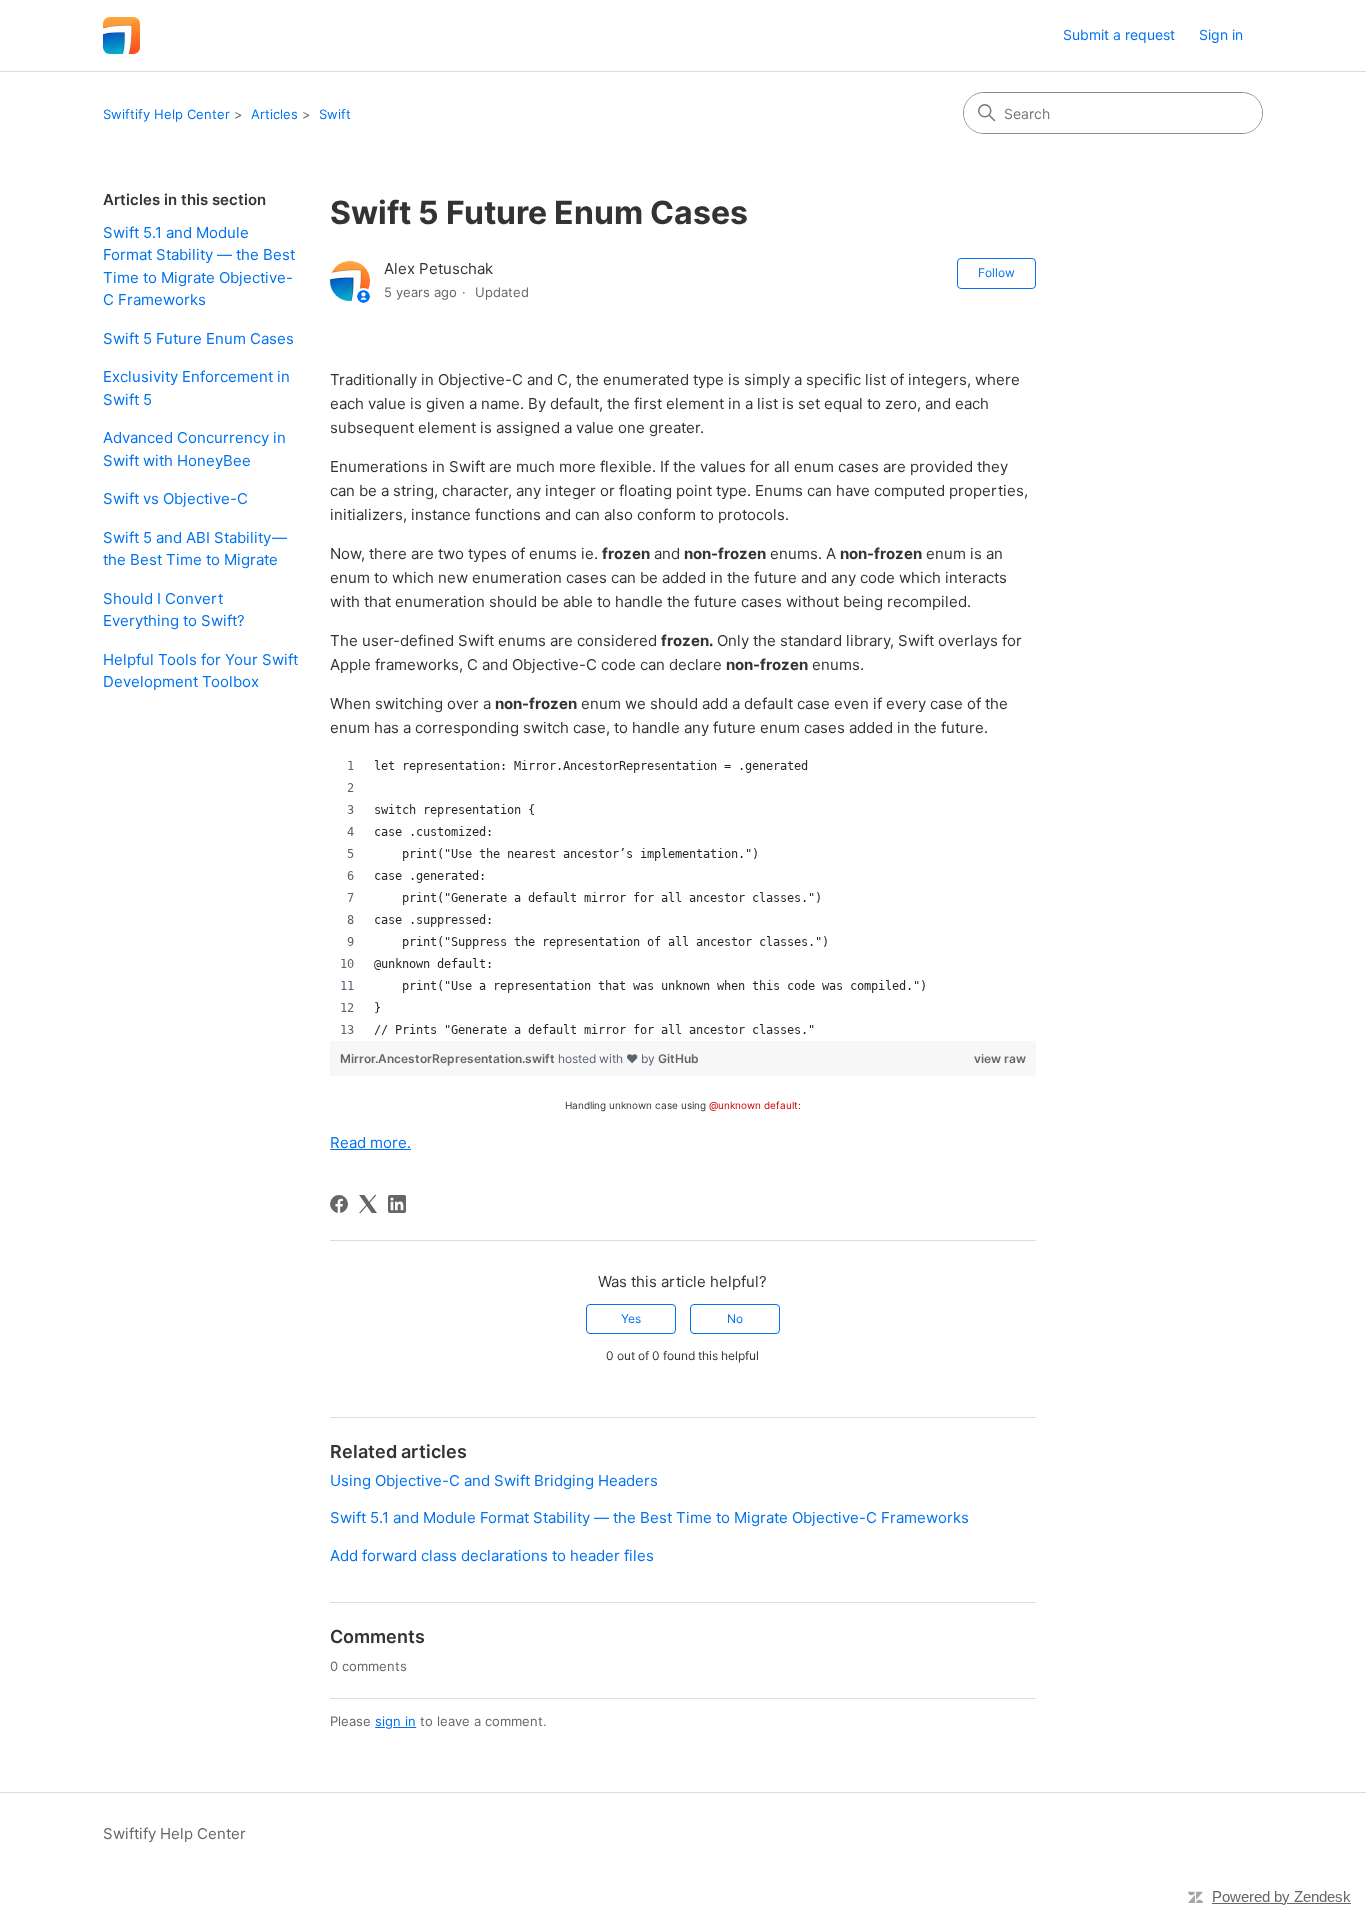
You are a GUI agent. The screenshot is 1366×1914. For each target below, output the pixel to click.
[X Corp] (368, 1204)
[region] (683, 898)
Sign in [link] (1221, 34)
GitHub (678, 1058)
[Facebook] (339, 1204)
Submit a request (1119, 34)
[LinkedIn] (397, 1204)
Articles (274, 114)
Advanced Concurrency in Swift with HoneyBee (194, 449)
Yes (631, 1318)
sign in (395, 1721)
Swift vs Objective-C (175, 498)
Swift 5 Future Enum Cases (198, 338)
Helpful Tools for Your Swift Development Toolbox (200, 671)
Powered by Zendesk (1281, 1896)
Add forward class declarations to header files (492, 1555)
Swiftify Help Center (166, 114)
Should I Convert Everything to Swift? (174, 610)
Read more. (370, 1142)
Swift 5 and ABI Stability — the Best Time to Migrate (195, 549)
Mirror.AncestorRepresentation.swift (449, 1058)
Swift (335, 114)
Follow (996, 272)
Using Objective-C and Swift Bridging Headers (494, 1480)
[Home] (121, 35)
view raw (1000, 1058)
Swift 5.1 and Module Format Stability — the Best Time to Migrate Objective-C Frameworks (199, 266)
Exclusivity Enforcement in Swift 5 (196, 388)
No (735, 1318)
